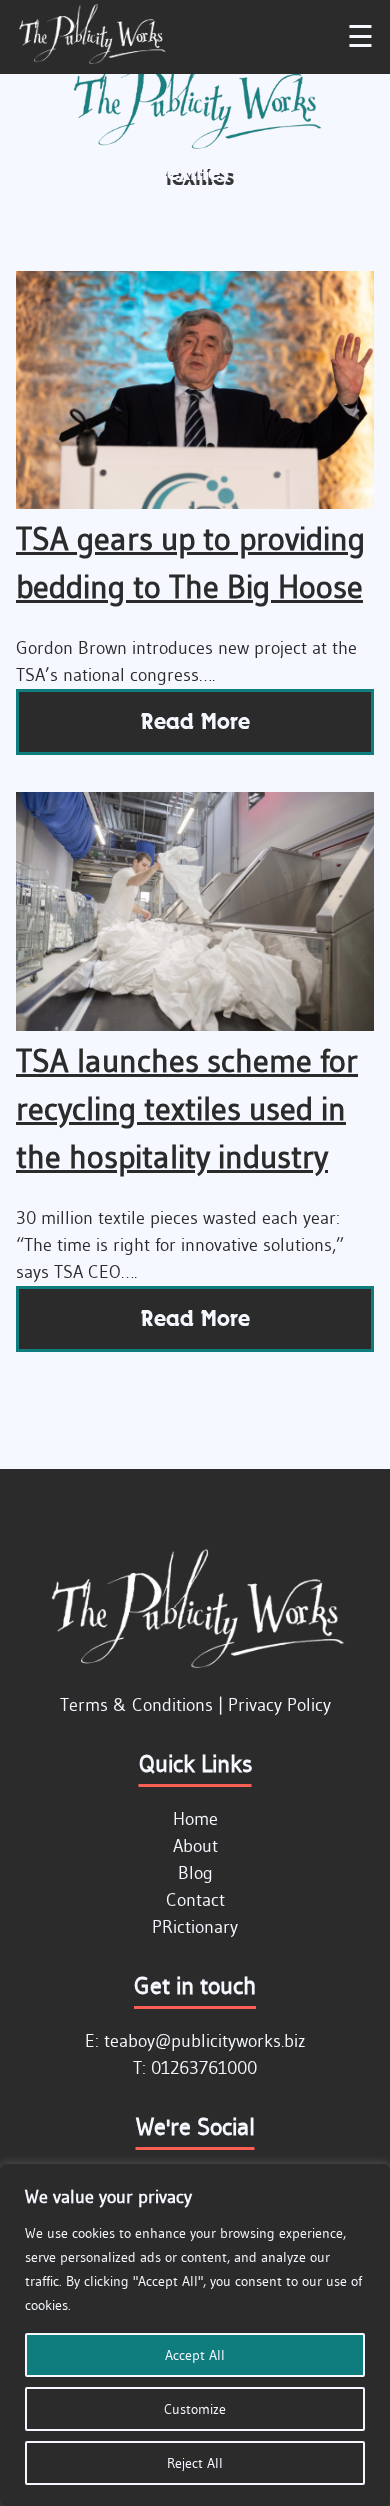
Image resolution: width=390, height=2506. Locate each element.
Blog (195, 1873)
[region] (195, 2335)
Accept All (195, 2355)
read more (195, 721)
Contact (195, 1900)
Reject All (195, 2463)
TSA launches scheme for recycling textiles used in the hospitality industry (187, 1108)
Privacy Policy (279, 1705)
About (195, 1846)
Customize (195, 2409)
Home (195, 1819)
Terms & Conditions (136, 1705)
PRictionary (195, 1927)
